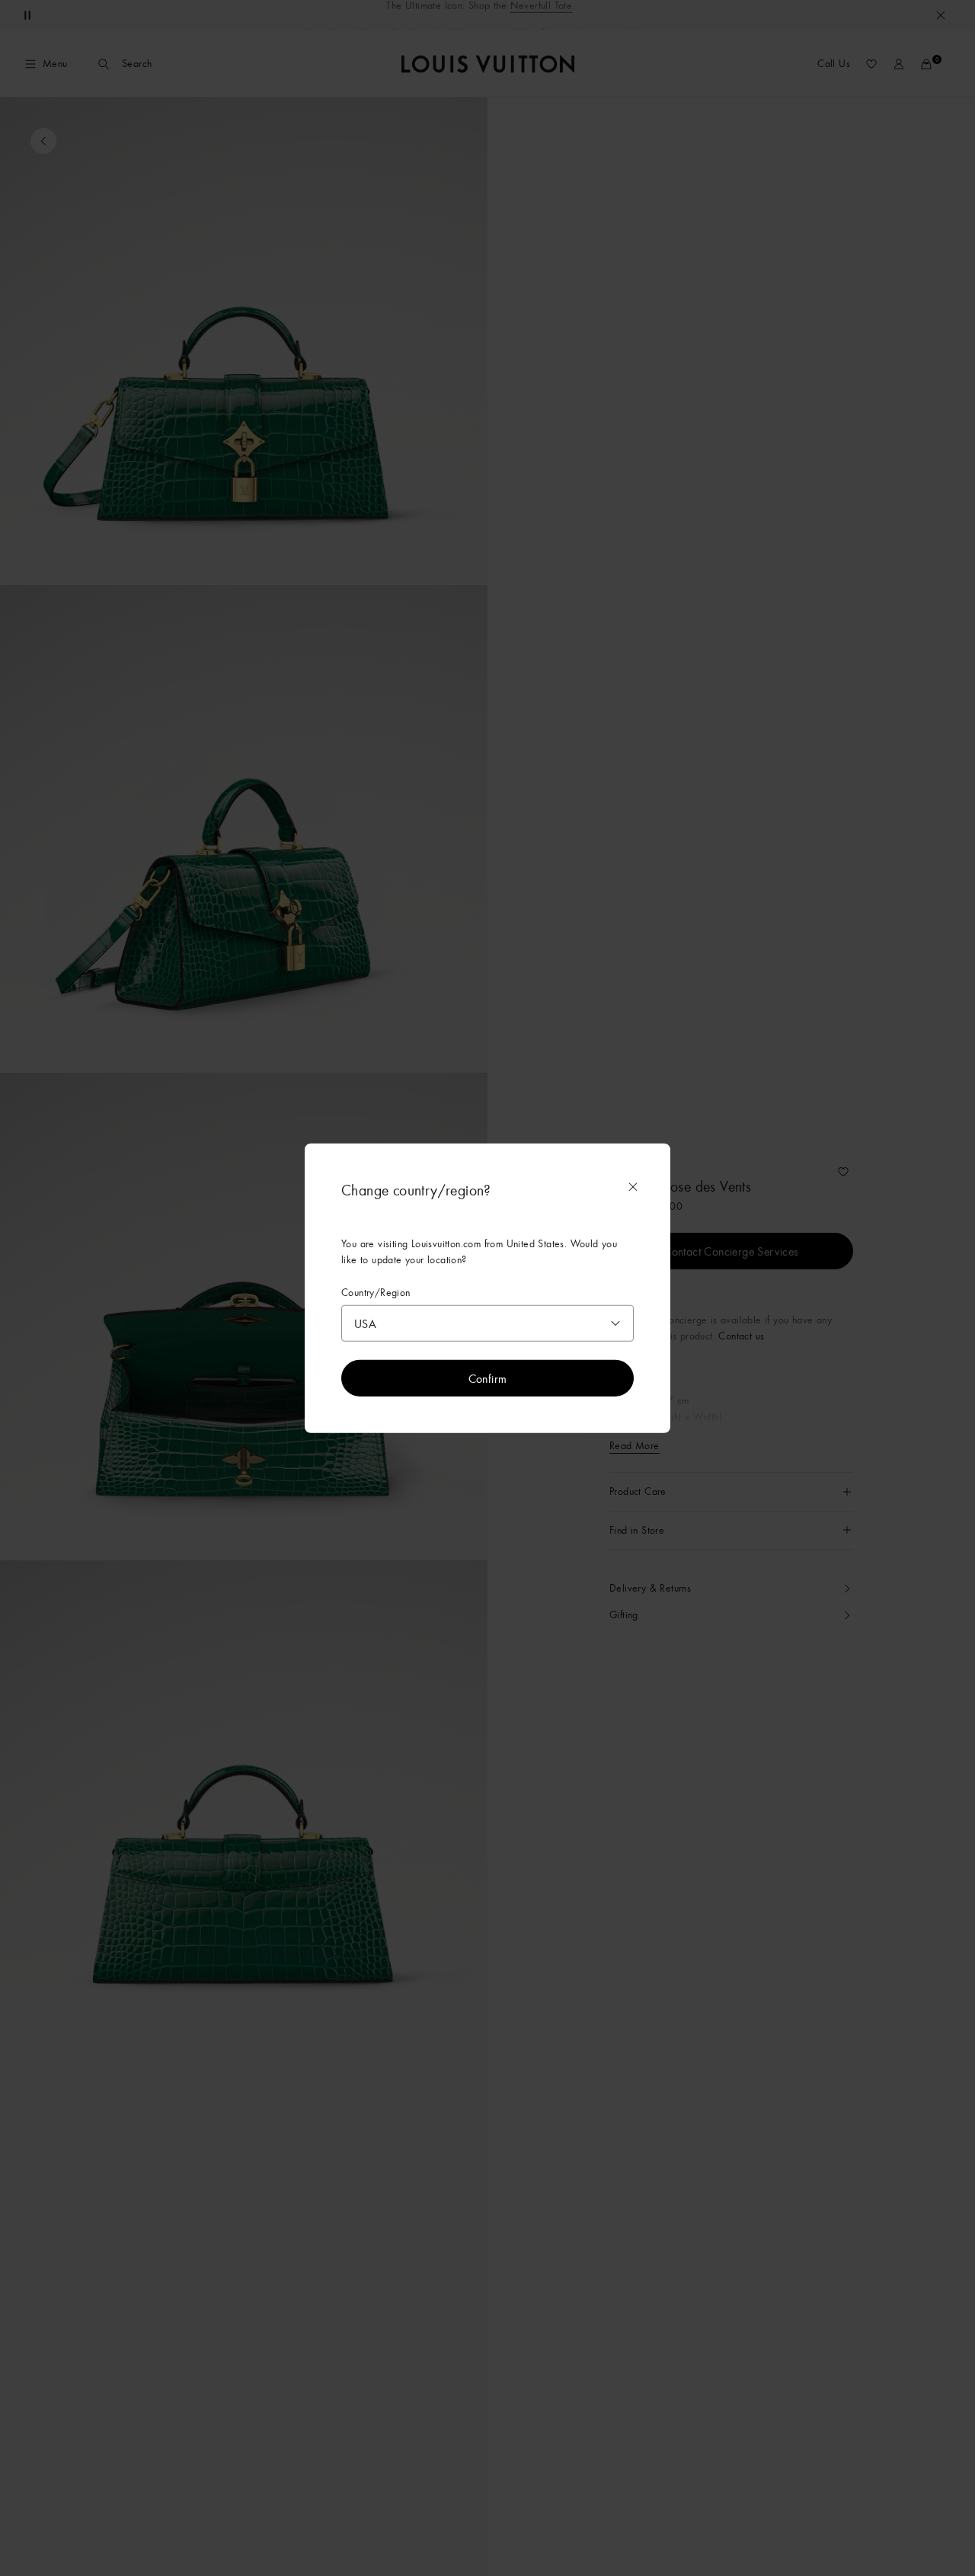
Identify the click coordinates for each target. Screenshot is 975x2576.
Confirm (488, 1378)
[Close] (633, 1186)
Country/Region (376, 1292)
